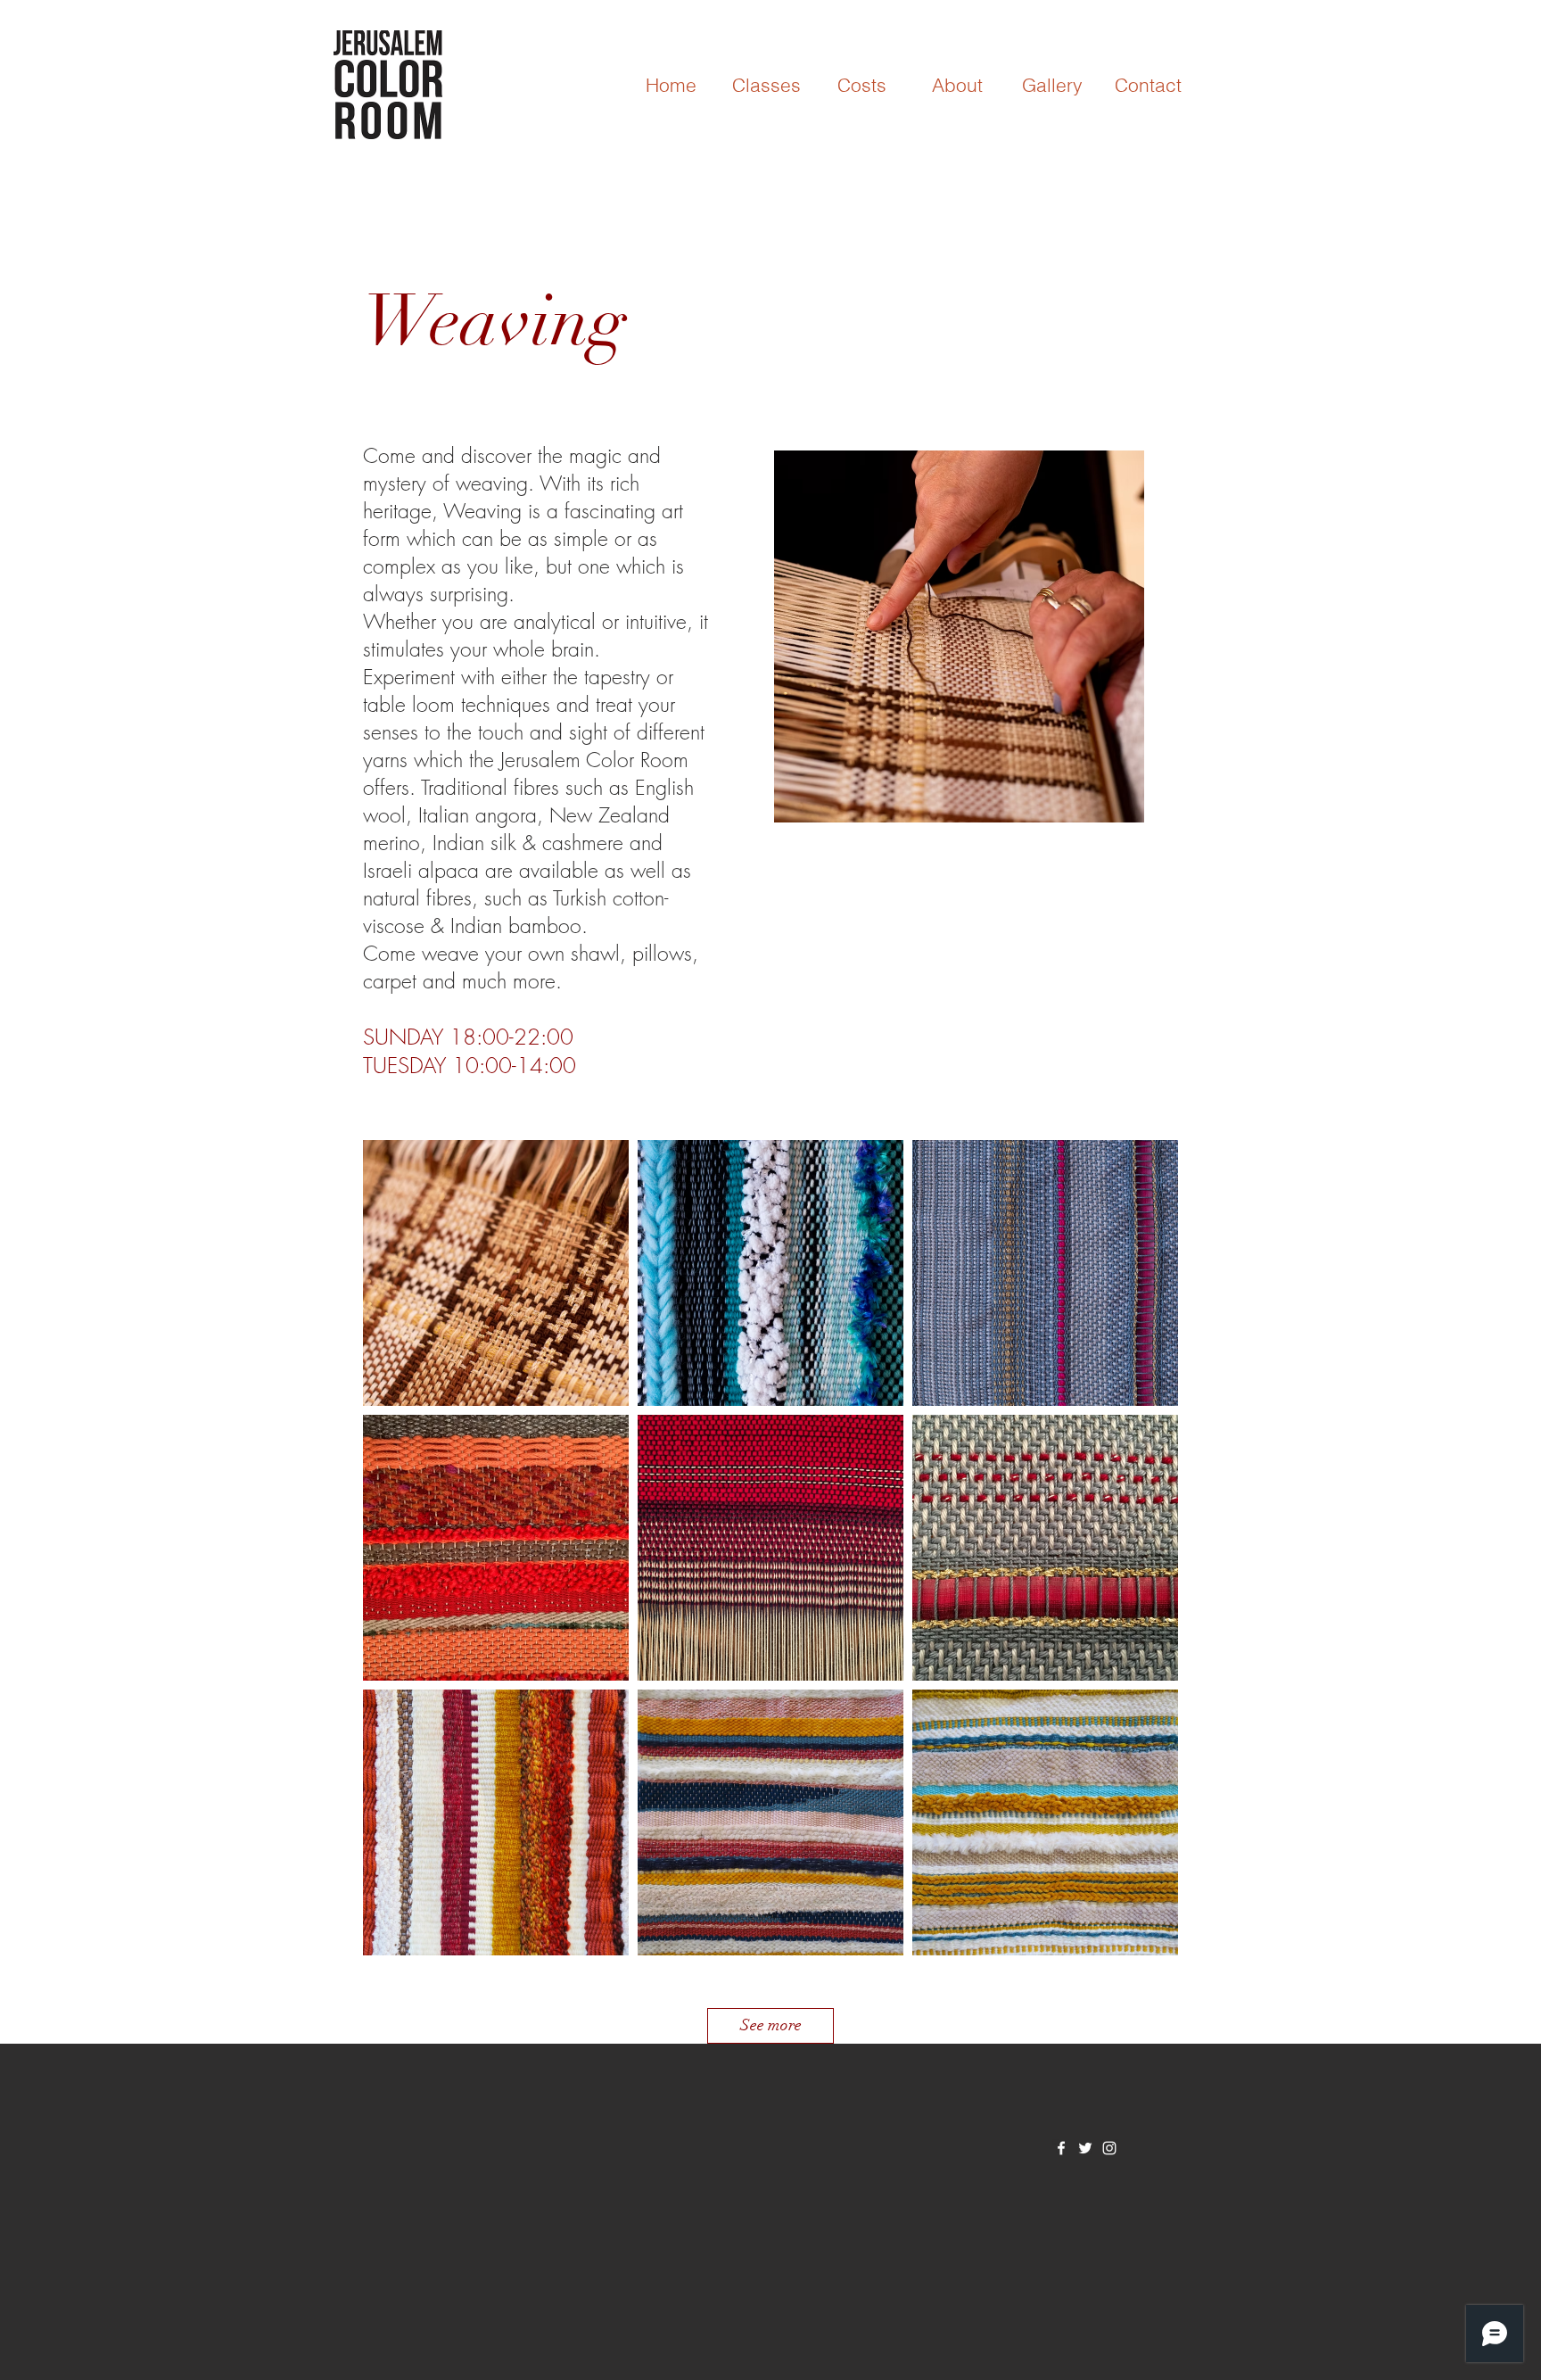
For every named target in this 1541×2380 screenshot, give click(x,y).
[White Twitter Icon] (1085, 2148)
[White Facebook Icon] (1061, 2148)
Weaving (495, 321)
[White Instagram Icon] (1109, 2148)
